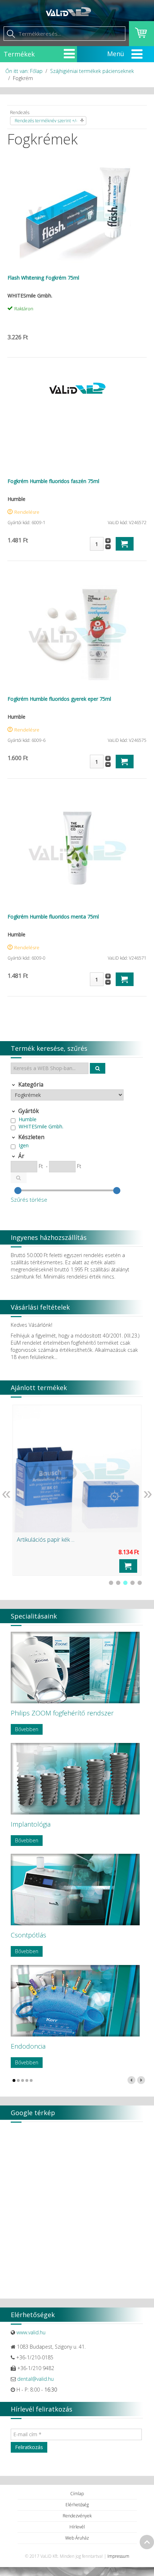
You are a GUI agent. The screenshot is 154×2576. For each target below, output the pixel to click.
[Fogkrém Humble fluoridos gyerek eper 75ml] (77, 633)
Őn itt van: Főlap (24, 71)
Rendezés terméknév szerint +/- (46, 121)
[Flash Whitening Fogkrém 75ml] (77, 212)
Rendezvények (77, 2516)
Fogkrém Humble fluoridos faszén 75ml (53, 481)
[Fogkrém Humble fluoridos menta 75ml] (77, 851)
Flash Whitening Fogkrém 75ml (43, 278)
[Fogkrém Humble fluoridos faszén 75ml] (77, 388)
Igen (24, 1145)
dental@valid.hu (35, 2379)
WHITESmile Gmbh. (41, 1126)
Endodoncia (28, 2046)
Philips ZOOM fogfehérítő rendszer (62, 1713)
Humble (28, 1119)
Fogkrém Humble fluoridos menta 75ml (53, 917)
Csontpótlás (28, 1935)
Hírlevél (77, 2527)
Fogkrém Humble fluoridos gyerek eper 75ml (59, 699)
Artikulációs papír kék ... (46, 1540)
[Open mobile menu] (69, 54)
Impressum (118, 2556)
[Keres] (98, 1068)
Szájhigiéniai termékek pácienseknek (92, 71)
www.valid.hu (31, 2332)
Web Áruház (77, 2538)
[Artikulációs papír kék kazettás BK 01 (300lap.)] (77, 1469)
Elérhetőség (77, 2505)
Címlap (77, 2494)
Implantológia (31, 1824)
